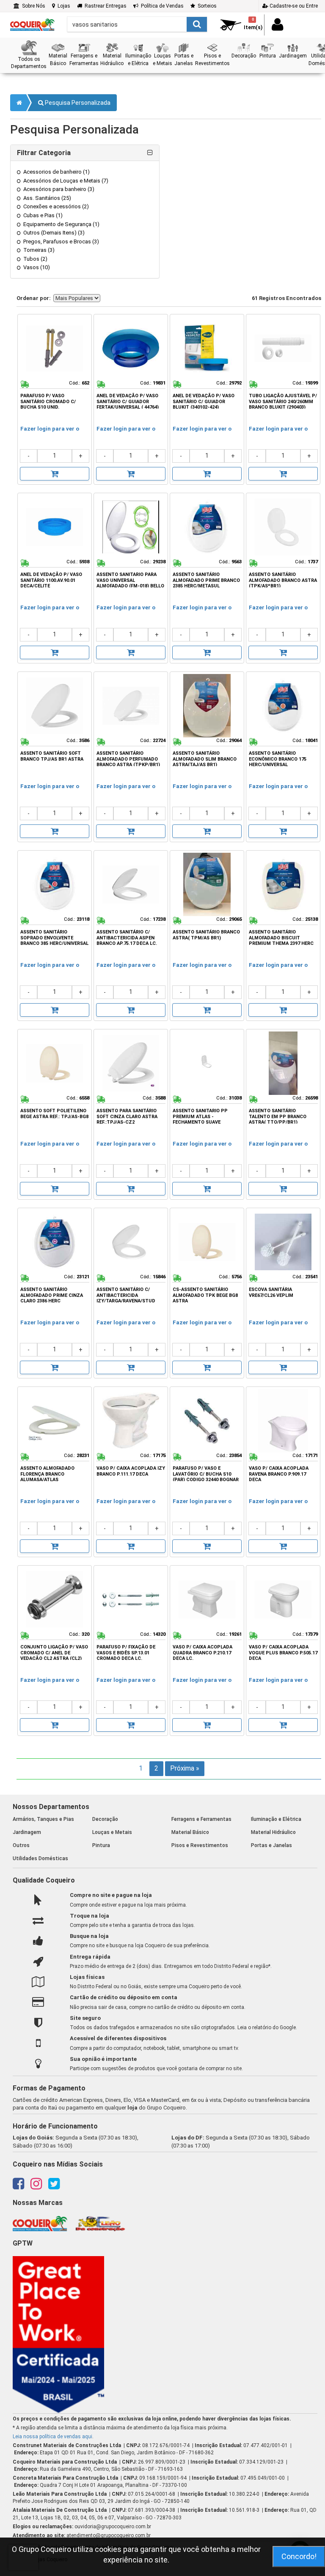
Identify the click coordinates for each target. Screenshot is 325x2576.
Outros (21, 1845)
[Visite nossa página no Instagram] (36, 2186)
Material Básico (190, 1832)
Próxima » (185, 1768)
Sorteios (206, 6)
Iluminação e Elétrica (276, 1819)
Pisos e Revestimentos (200, 1845)
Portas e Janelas (271, 1845)
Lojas (63, 6)
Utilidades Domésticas (40, 1858)
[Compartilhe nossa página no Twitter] (54, 2186)
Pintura (101, 1845)
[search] (137, 24)
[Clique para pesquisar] (197, 24)
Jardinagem (27, 1832)
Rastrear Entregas (104, 6)
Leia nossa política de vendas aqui (52, 2437)
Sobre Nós (32, 6)
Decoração (105, 1819)
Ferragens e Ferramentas (201, 1819)
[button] (29, 55)
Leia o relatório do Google (267, 2028)
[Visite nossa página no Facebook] (18, 2186)
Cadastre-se (293, 6)
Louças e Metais (112, 1832)
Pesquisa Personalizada (77, 103)
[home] (32, 22)
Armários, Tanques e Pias (43, 1819)
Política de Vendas (161, 6)
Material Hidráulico (273, 1832)
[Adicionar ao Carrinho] (55, 474)
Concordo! (299, 2556)
